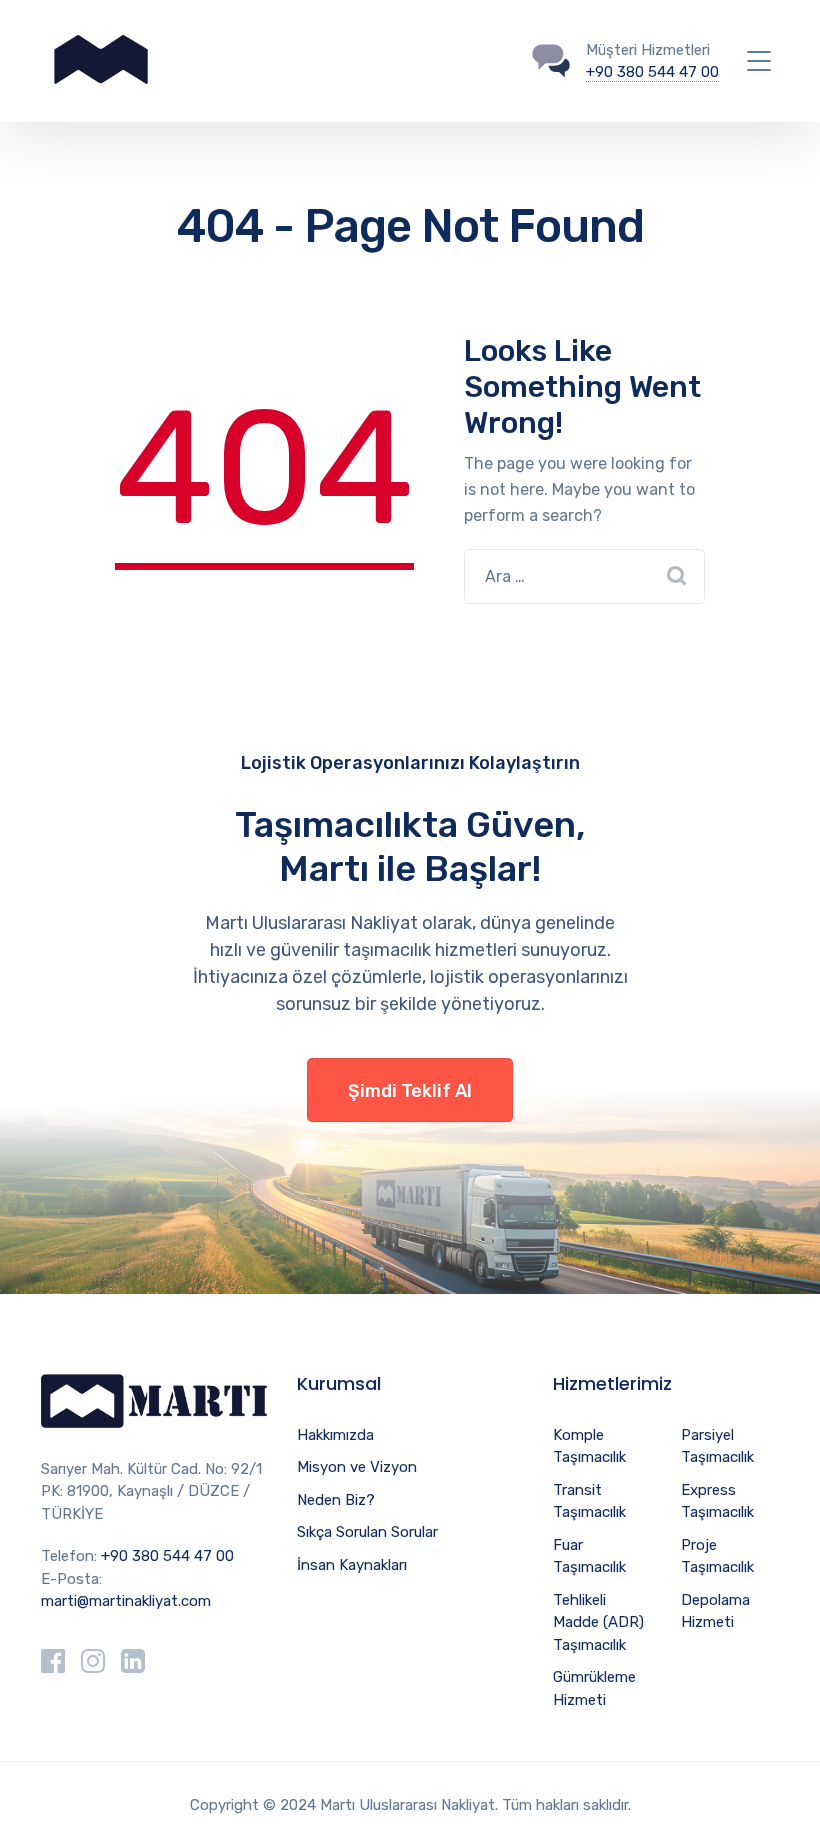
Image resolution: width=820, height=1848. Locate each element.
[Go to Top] (780, 1803)
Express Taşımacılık (717, 1501)
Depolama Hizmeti (715, 1611)
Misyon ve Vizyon (357, 1467)
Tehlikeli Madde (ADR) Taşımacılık (598, 1622)
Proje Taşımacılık (717, 1556)
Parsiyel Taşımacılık (717, 1446)
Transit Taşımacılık (589, 1501)
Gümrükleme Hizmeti (594, 1688)
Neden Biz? (336, 1500)
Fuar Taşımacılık (589, 1556)
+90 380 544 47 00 (652, 72)
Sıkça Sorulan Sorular (367, 1532)
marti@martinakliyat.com (126, 1601)
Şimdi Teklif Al (410, 1091)
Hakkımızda (335, 1435)
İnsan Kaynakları (352, 1565)
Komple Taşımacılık (589, 1446)
